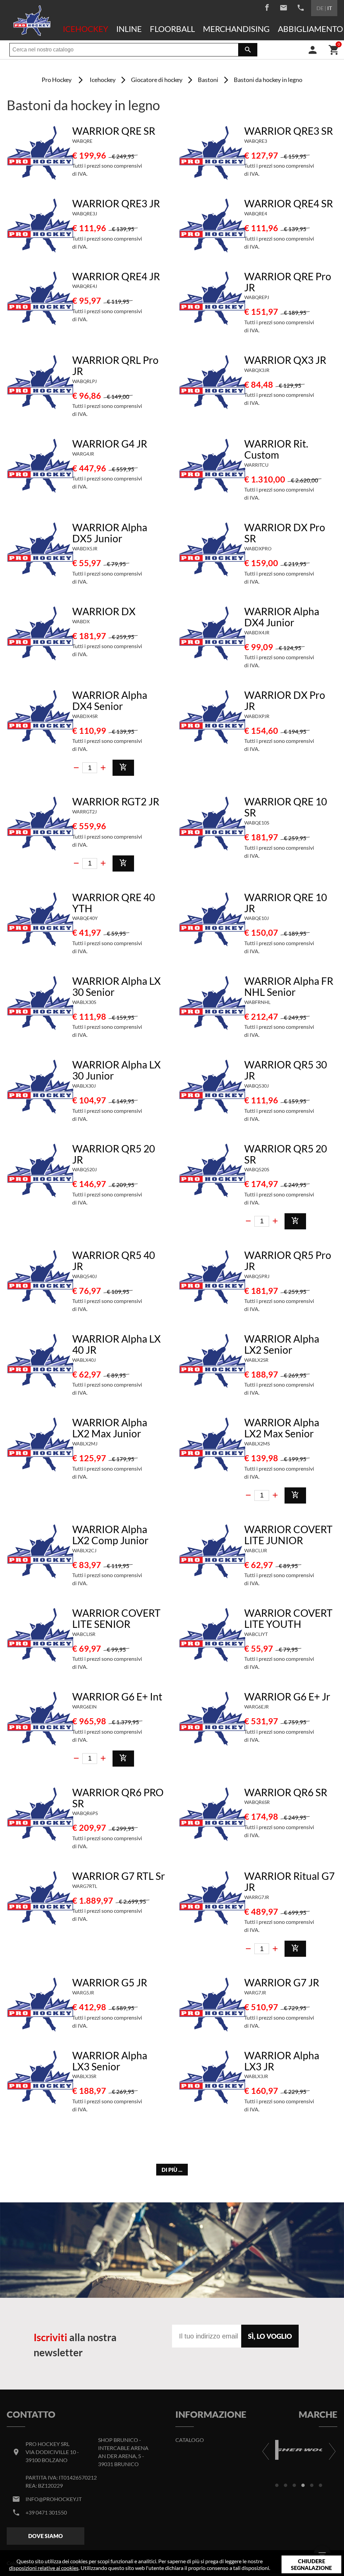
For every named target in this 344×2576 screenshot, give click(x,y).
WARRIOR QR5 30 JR (286, 1070)
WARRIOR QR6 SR (286, 1792)
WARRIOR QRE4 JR (116, 276)
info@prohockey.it (54, 2499)
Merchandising (236, 29)
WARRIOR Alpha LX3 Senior (110, 2061)
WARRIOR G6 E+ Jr (287, 1696)
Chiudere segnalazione (311, 2564)
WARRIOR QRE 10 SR (286, 807)
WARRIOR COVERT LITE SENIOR (116, 1618)
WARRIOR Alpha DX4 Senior (110, 700)
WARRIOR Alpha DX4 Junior (282, 617)
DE (320, 8)
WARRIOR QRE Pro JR (288, 282)
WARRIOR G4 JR (110, 444)
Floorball (172, 29)
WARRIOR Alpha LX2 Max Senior (282, 1428)
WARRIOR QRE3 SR (289, 131)
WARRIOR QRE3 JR (116, 203)
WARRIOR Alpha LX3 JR (282, 2061)
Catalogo (190, 2440)
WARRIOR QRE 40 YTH (114, 903)
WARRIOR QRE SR (114, 131)
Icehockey (85, 29)
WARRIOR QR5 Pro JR (288, 1260)
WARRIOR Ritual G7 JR (289, 1881)
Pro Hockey (57, 80)
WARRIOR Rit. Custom (276, 449)
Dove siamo (46, 2536)
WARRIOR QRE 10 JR (286, 903)
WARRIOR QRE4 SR (289, 203)
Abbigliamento (310, 29)
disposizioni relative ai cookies (44, 2568)
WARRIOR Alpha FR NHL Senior (289, 986)
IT (330, 8)
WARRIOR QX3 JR (285, 360)
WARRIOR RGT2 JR (116, 801)
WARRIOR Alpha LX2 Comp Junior (110, 1535)
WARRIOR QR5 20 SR (286, 1154)
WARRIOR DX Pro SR (285, 533)
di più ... (172, 2170)
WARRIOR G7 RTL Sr (119, 1876)
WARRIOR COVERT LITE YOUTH (288, 1618)
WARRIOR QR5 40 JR (114, 1260)
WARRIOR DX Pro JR (285, 700)
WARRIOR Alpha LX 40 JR (116, 1344)
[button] (277, 2485)
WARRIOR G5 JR (110, 1982)
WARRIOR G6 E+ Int (117, 1696)
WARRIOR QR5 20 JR (114, 1154)
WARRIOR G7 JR (282, 1982)
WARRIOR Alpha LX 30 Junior (116, 1070)
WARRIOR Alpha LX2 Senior (282, 1344)
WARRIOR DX (104, 611)
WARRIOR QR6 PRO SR (118, 1798)
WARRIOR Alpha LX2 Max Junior (110, 1428)
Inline (129, 29)
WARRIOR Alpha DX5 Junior (110, 533)
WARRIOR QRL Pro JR (115, 365)
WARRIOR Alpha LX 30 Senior (116, 986)
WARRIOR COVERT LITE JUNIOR (288, 1535)
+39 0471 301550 (46, 2512)
